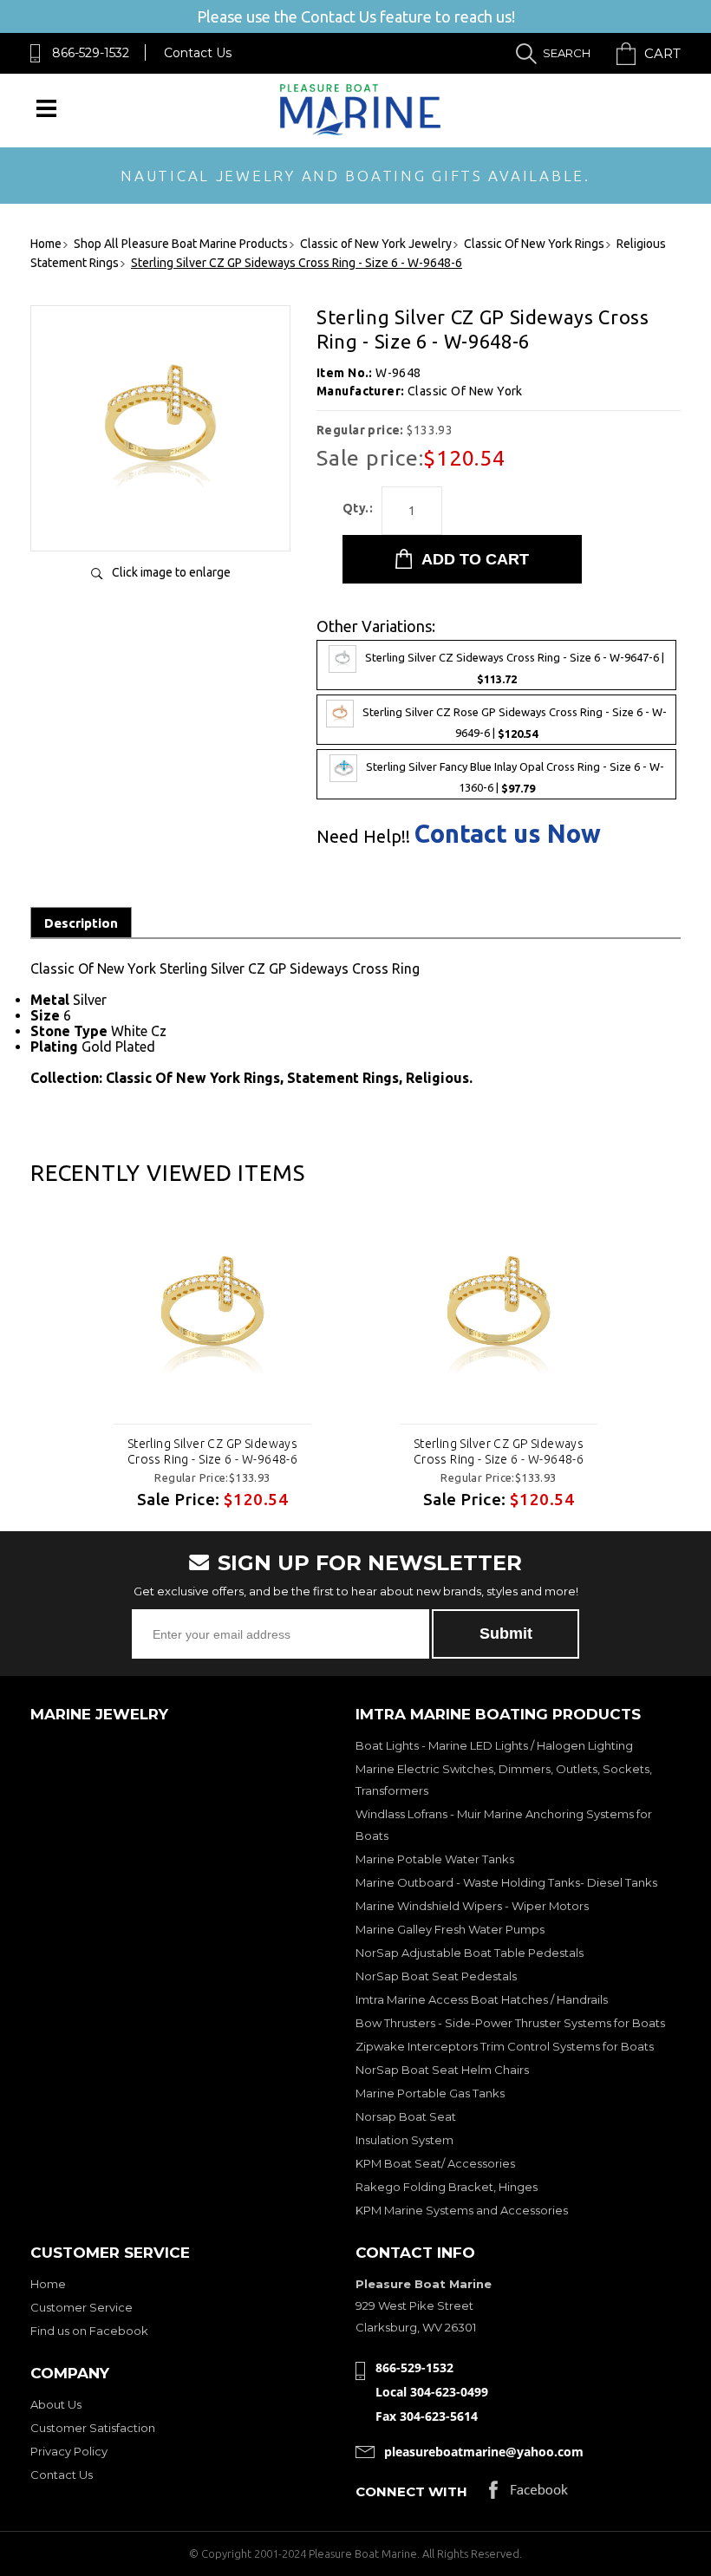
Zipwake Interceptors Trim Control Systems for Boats (505, 2046)
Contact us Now (508, 834)
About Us (56, 2404)
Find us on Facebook (89, 2331)
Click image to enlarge (171, 572)
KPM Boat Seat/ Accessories (435, 2163)
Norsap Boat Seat (406, 2116)
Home (48, 2284)
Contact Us (198, 53)
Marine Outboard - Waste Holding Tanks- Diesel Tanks (506, 1882)
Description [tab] (81, 923)
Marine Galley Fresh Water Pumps (450, 1929)
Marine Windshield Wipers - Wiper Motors (472, 1906)
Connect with (411, 2491)
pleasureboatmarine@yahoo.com (484, 2452)
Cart (662, 53)
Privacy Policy (69, 2451)
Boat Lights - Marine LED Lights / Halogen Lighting (494, 1745)
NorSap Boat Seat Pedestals (436, 1976)
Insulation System (404, 2140)
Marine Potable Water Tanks (435, 1859)
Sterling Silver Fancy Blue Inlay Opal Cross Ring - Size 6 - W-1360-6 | (515, 778)
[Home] (360, 131)
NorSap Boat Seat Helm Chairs (442, 2070)
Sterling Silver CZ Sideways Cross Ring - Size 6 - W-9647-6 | (515, 668)
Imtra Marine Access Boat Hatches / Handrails (482, 1999)
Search (567, 53)
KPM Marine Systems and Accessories (462, 2210)
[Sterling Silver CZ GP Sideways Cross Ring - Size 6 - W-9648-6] (160, 520)
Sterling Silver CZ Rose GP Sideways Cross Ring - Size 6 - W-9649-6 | (515, 723)
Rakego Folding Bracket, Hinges (447, 2187)
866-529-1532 (91, 53)
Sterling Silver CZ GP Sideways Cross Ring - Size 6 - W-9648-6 (213, 1451)
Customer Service (82, 2307)
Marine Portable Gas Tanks (430, 2093)
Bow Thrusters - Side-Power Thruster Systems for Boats (510, 2023)
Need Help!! (363, 837)
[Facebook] (528, 2494)
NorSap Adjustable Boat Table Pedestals (470, 1953)
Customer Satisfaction (93, 2428)
